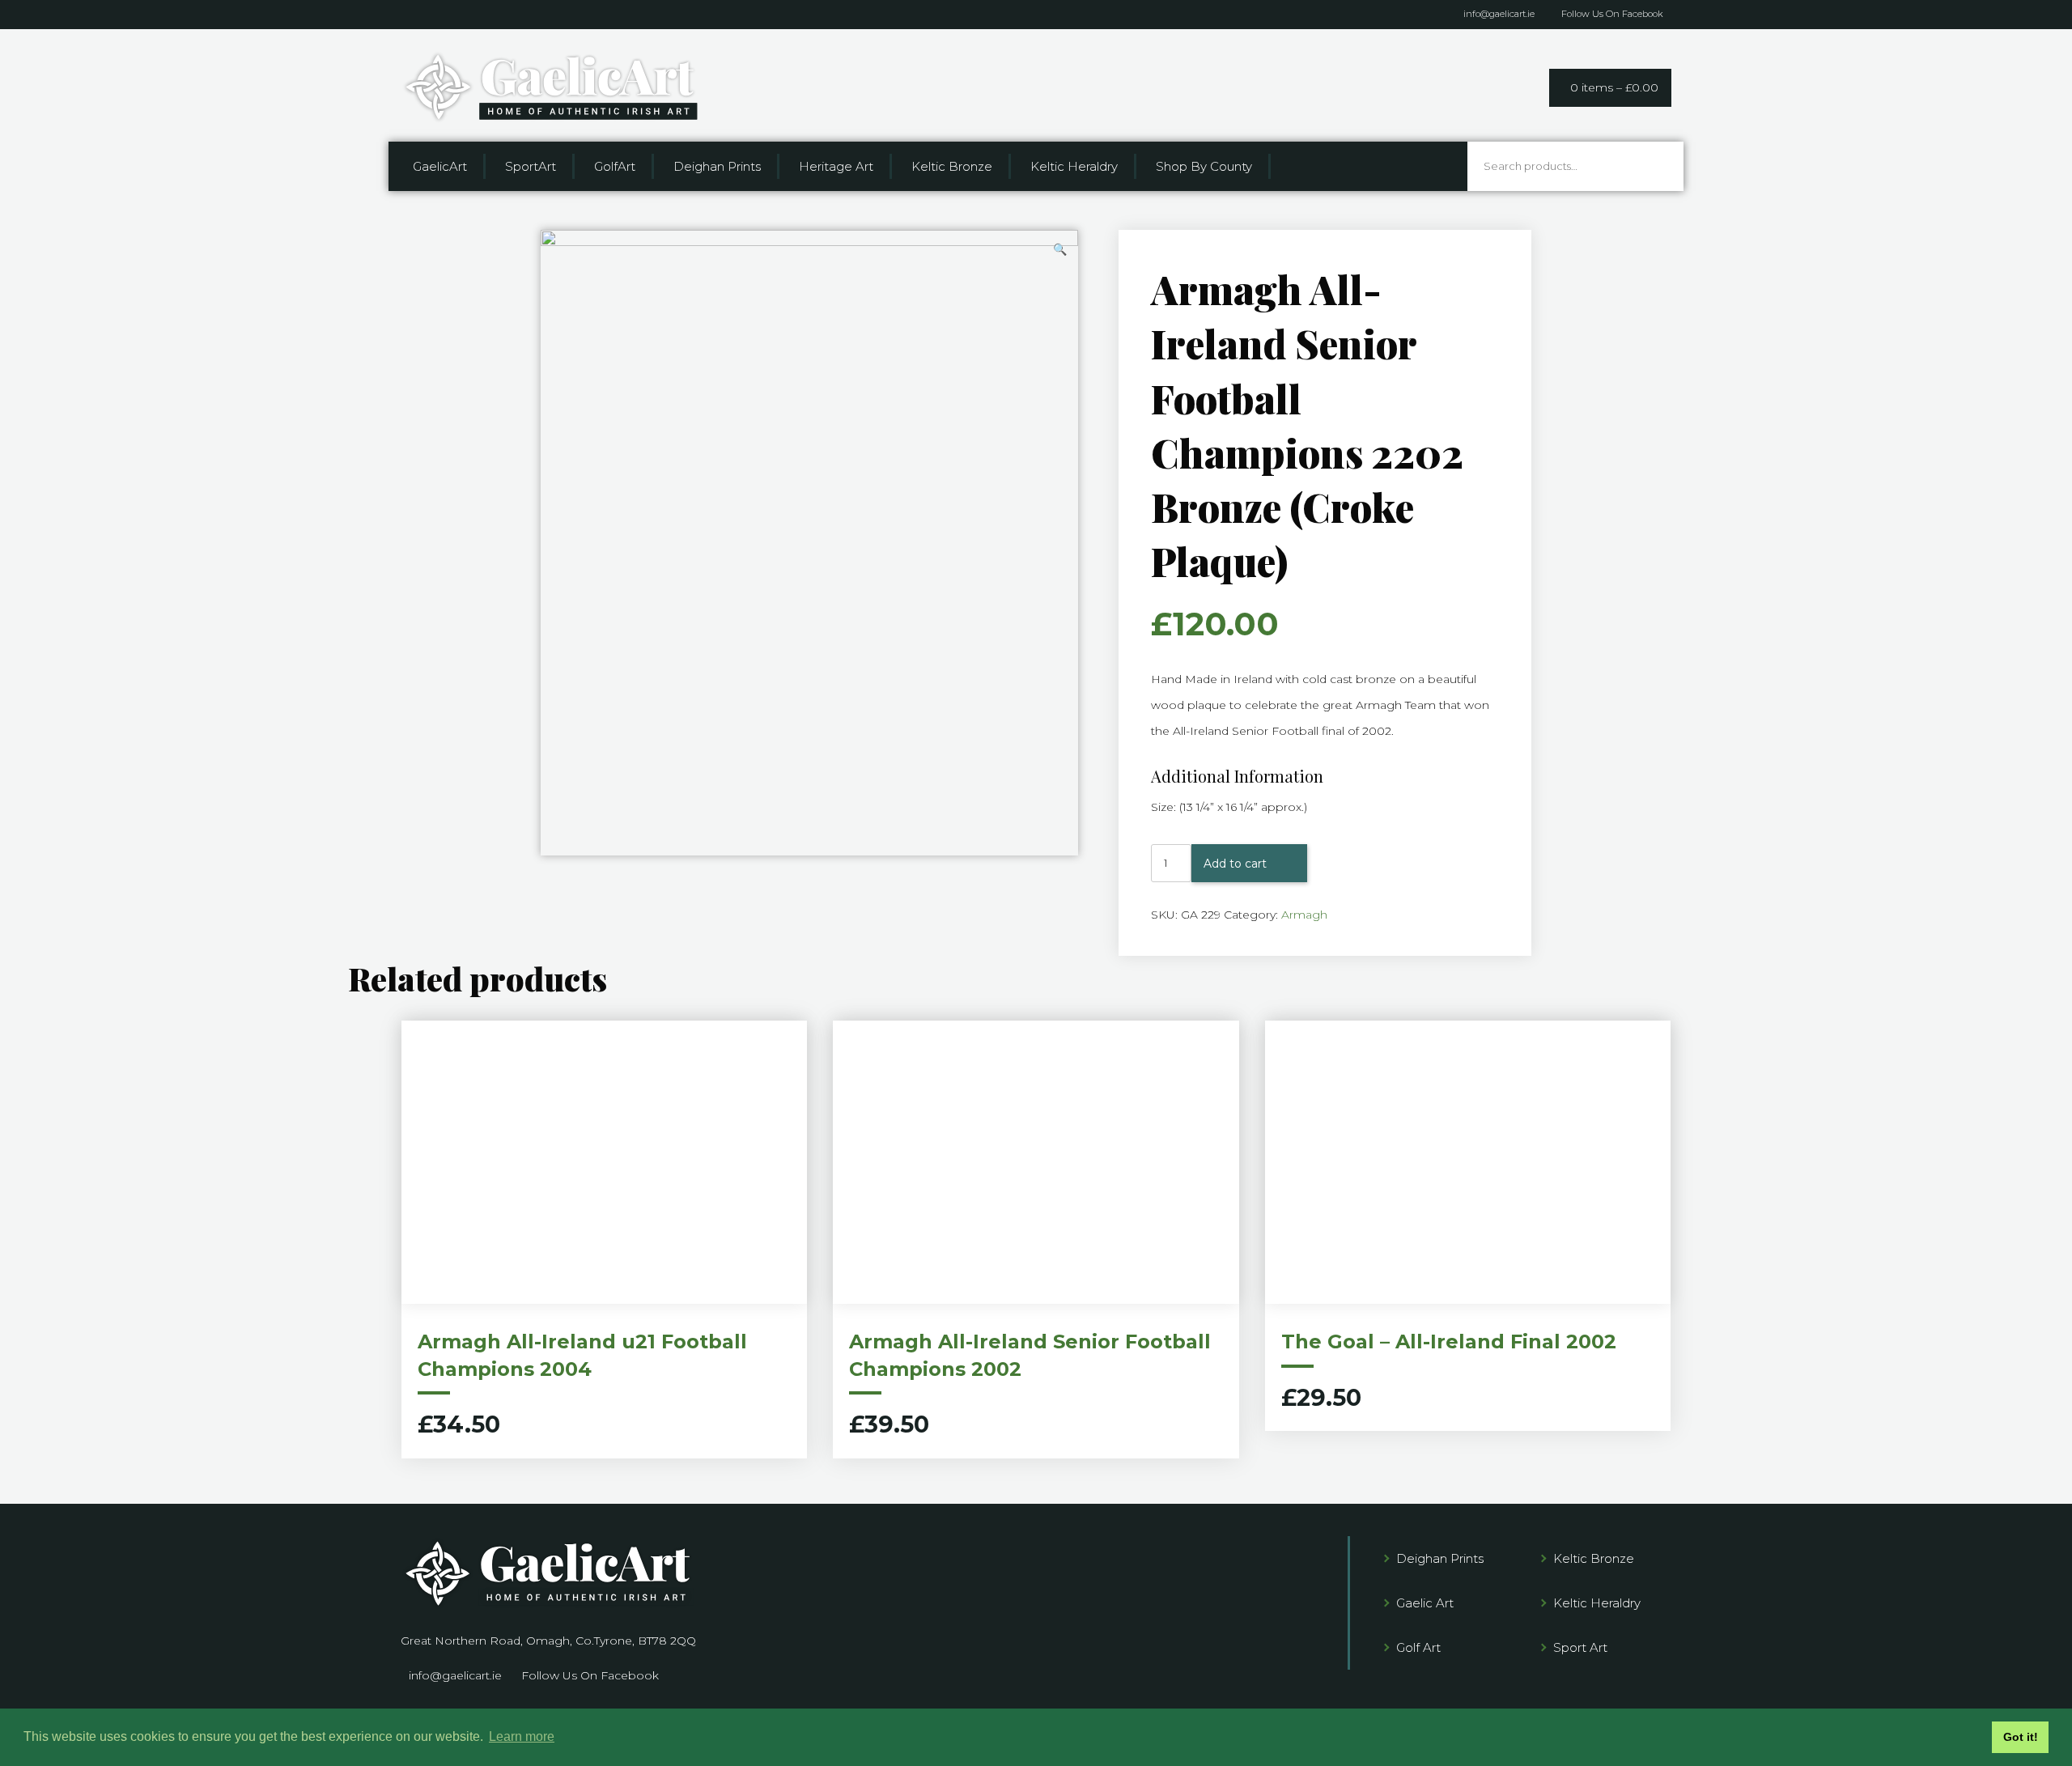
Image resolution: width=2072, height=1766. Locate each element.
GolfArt (615, 166)
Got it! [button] (2021, 1737)
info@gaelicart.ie (1499, 14)
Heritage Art (836, 166)
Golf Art (1418, 1647)
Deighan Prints (717, 166)
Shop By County (1204, 166)
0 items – (1614, 87)
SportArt (531, 166)
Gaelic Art (1425, 1603)
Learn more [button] (522, 1736)
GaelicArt (440, 166)
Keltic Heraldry (1074, 166)
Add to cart (1235, 864)
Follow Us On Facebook (1612, 14)
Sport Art (1580, 1647)
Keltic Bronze (952, 166)
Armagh (1304, 915)
